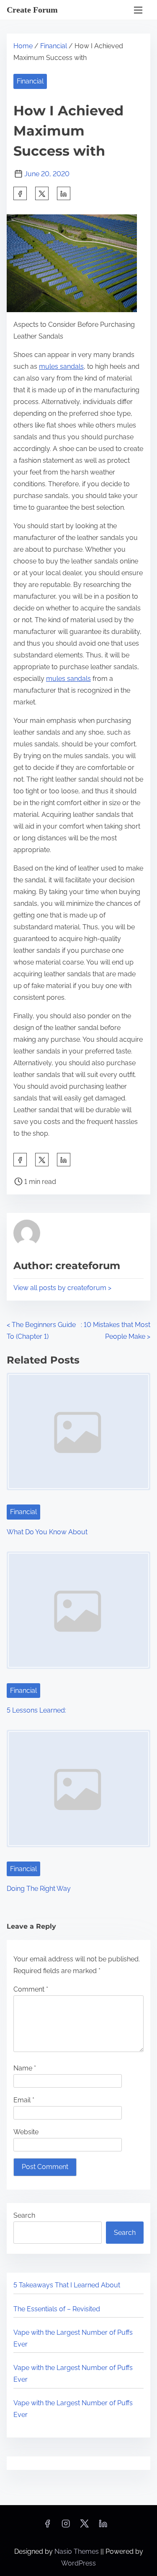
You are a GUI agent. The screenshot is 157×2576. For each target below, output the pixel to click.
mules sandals (61, 366)
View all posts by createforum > (62, 1288)
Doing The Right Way (39, 1889)
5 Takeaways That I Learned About (67, 2285)
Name (25, 2068)
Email (24, 2100)
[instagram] (66, 2526)
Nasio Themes (77, 2551)
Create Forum (32, 10)
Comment (31, 1989)
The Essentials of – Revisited (57, 2309)
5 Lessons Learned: (36, 1710)
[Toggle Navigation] (138, 10)
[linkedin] (103, 2526)
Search (24, 2215)
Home (23, 46)
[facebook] (20, 193)
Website (26, 2132)
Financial (54, 46)
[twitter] (42, 193)
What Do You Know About (47, 1532)
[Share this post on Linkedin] (64, 193)
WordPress (78, 2563)
